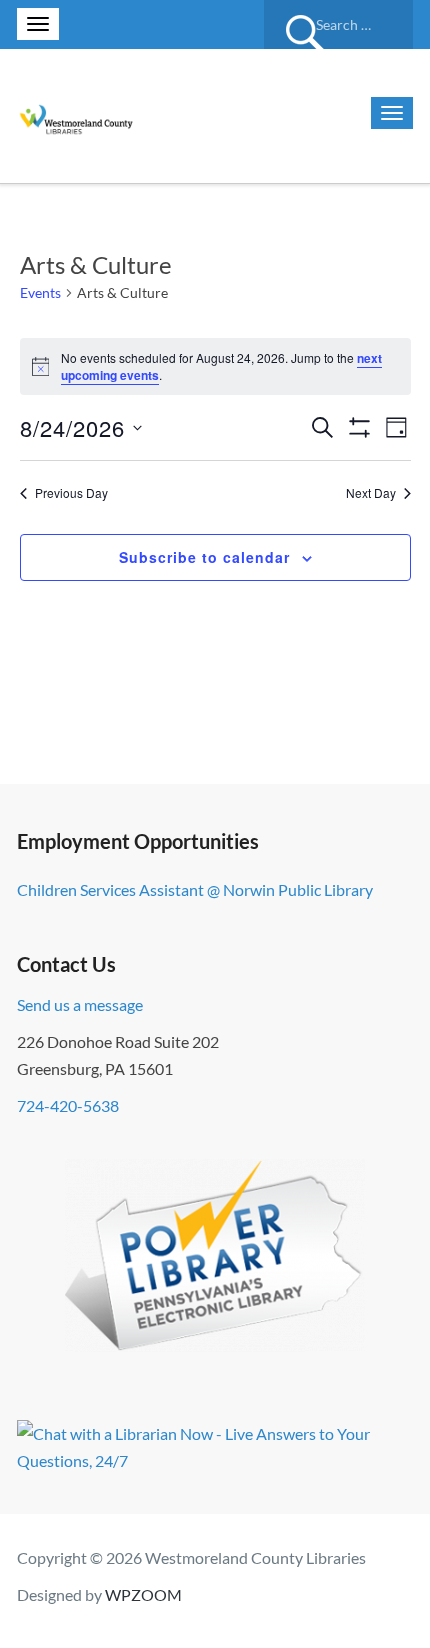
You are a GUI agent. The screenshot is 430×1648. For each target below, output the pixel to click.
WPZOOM (143, 1594)
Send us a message (80, 1004)
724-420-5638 (68, 1105)
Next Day (371, 493)
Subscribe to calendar (204, 557)
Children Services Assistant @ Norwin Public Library (195, 889)
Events (40, 292)
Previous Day (71, 493)
